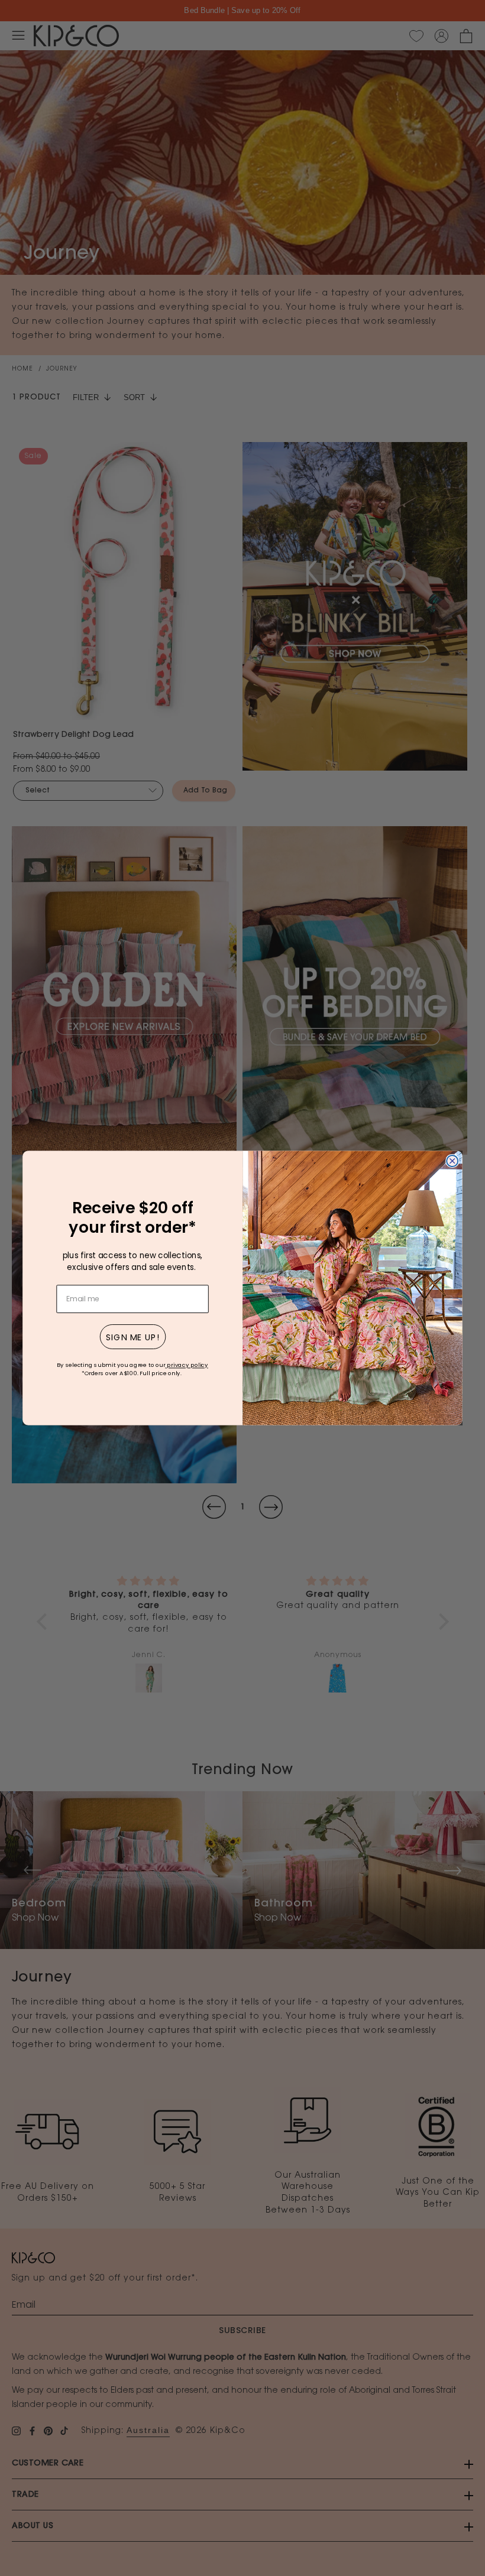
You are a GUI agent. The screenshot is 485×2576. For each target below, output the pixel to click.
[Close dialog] (452, 1161)
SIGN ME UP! (133, 1337)
